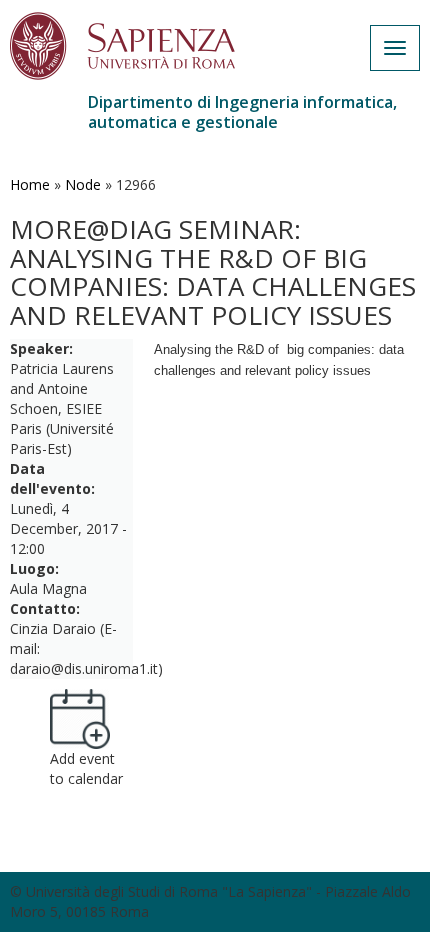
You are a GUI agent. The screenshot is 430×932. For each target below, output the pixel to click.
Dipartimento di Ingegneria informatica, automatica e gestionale (242, 112)
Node (83, 184)
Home (30, 184)
